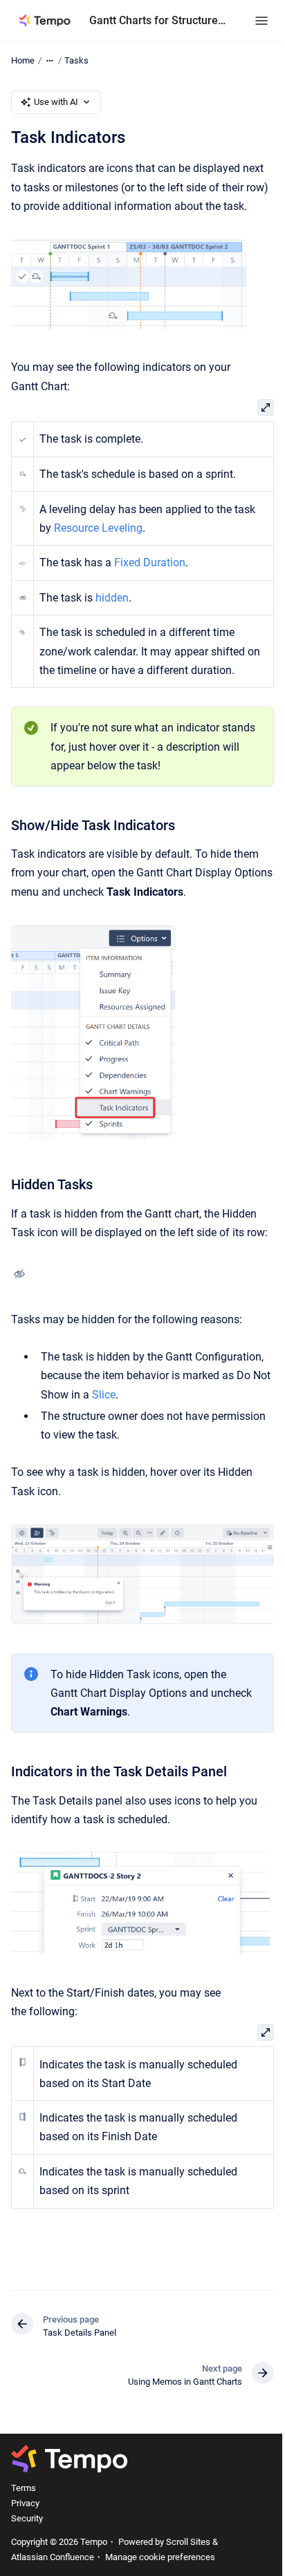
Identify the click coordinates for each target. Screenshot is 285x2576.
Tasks (76, 60)
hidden (112, 598)
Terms (24, 2488)
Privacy (25, 2503)
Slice (104, 1395)
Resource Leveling (98, 528)
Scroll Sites (188, 2542)
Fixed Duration (150, 563)
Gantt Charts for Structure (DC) (158, 20)
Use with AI (56, 102)
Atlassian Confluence (53, 2557)
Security (27, 2518)
